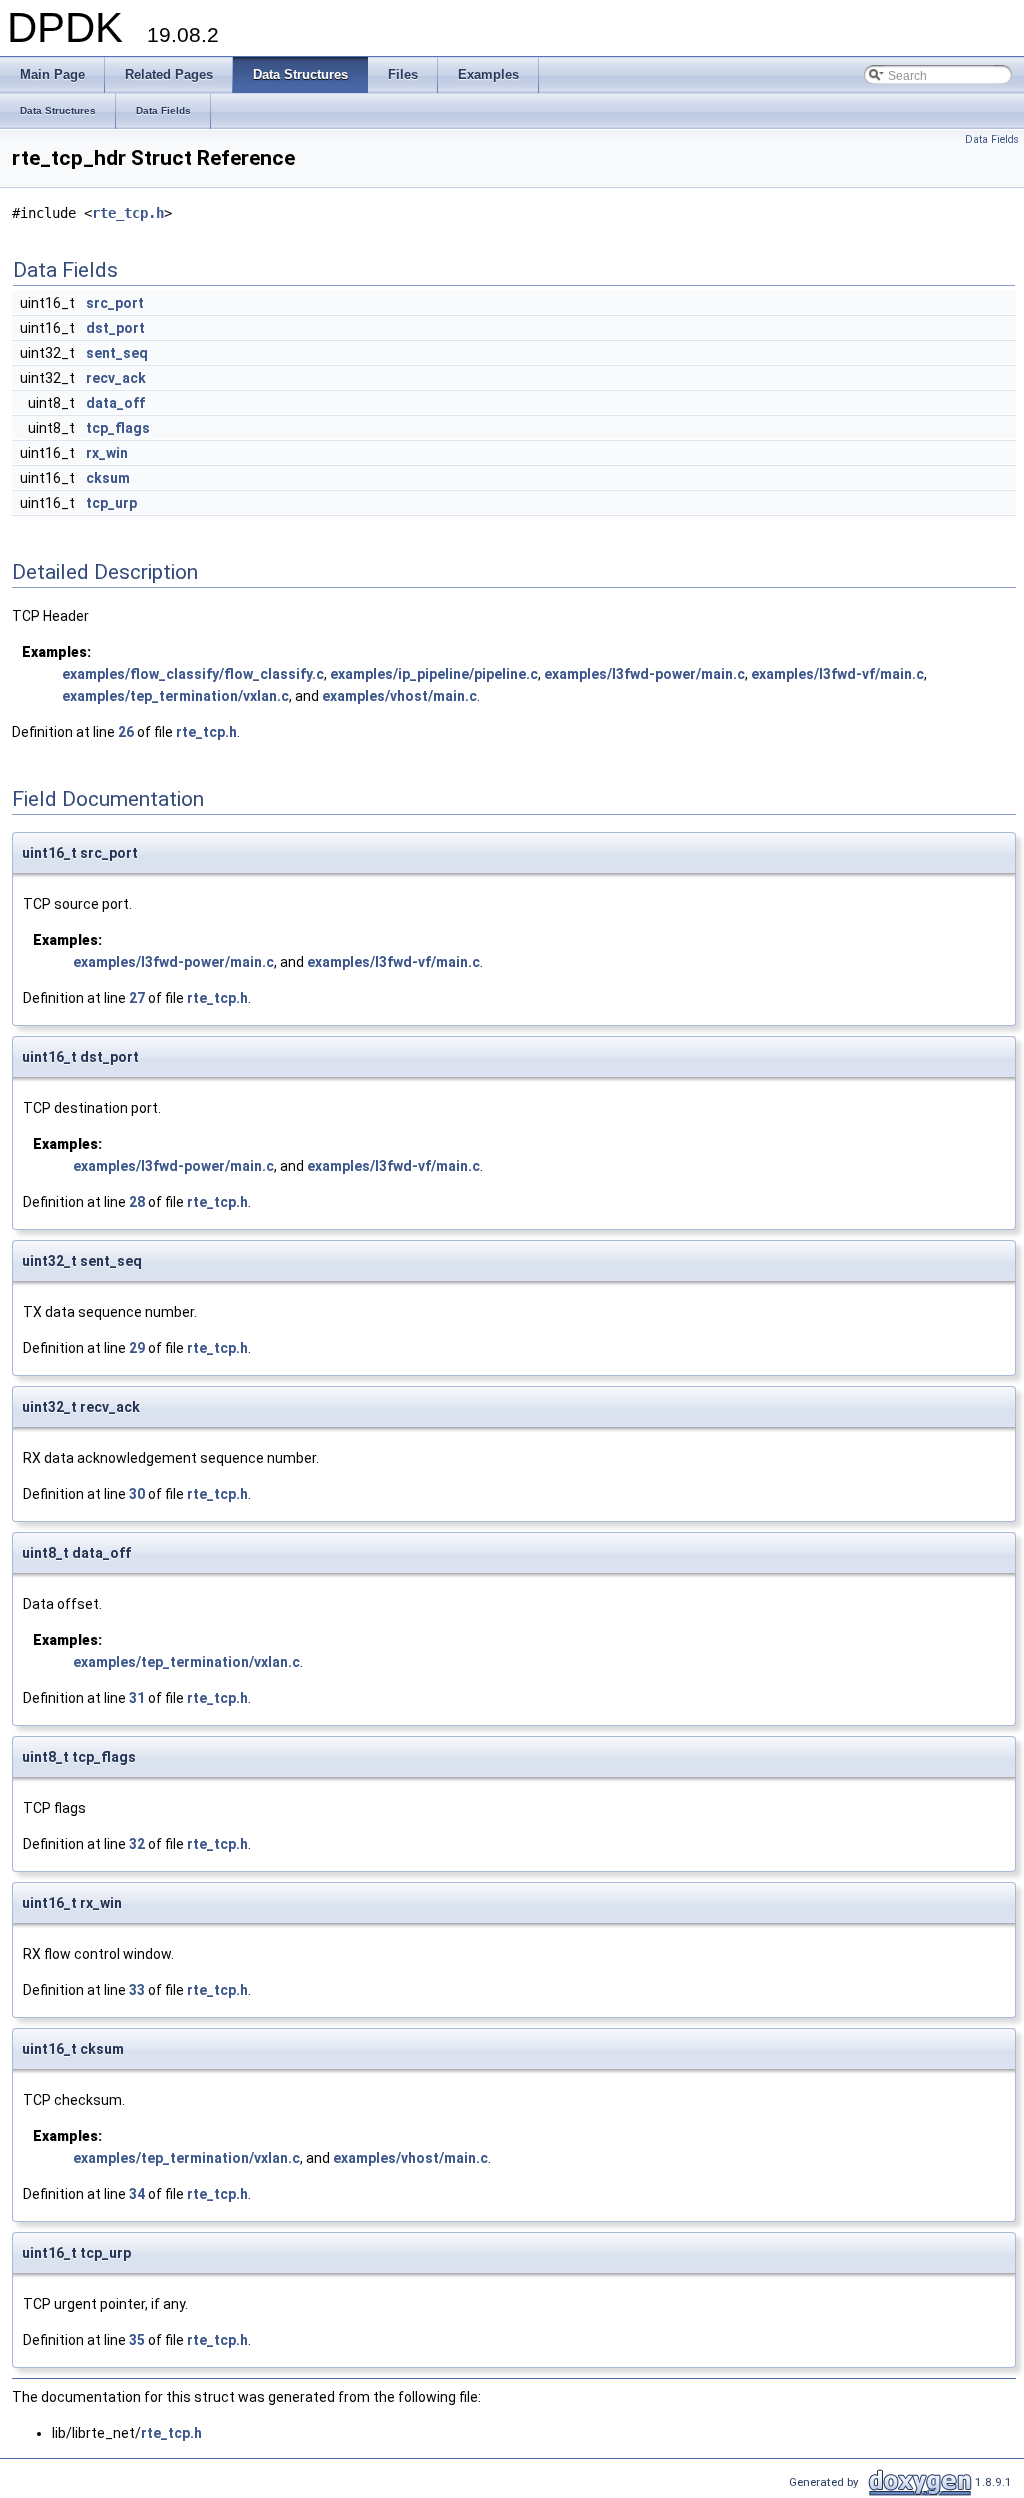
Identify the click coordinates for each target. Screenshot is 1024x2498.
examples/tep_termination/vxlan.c (175, 696)
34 (137, 2194)
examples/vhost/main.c (399, 696)
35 (137, 2340)
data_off (115, 403)
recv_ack (116, 378)
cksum (108, 478)
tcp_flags (118, 428)
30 (137, 1494)
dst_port (115, 328)
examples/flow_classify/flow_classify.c (193, 674)
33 (137, 1990)
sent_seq (117, 353)
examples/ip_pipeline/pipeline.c (434, 674)
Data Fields (992, 139)
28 (137, 1202)
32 (137, 1844)
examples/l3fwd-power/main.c (644, 674)
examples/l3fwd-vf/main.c (837, 674)
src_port (115, 303)
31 (137, 1698)
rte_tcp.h (128, 213)
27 (137, 998)
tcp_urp (111, 503)
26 (126, 732)
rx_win (107, 453)
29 (137, 1348)
